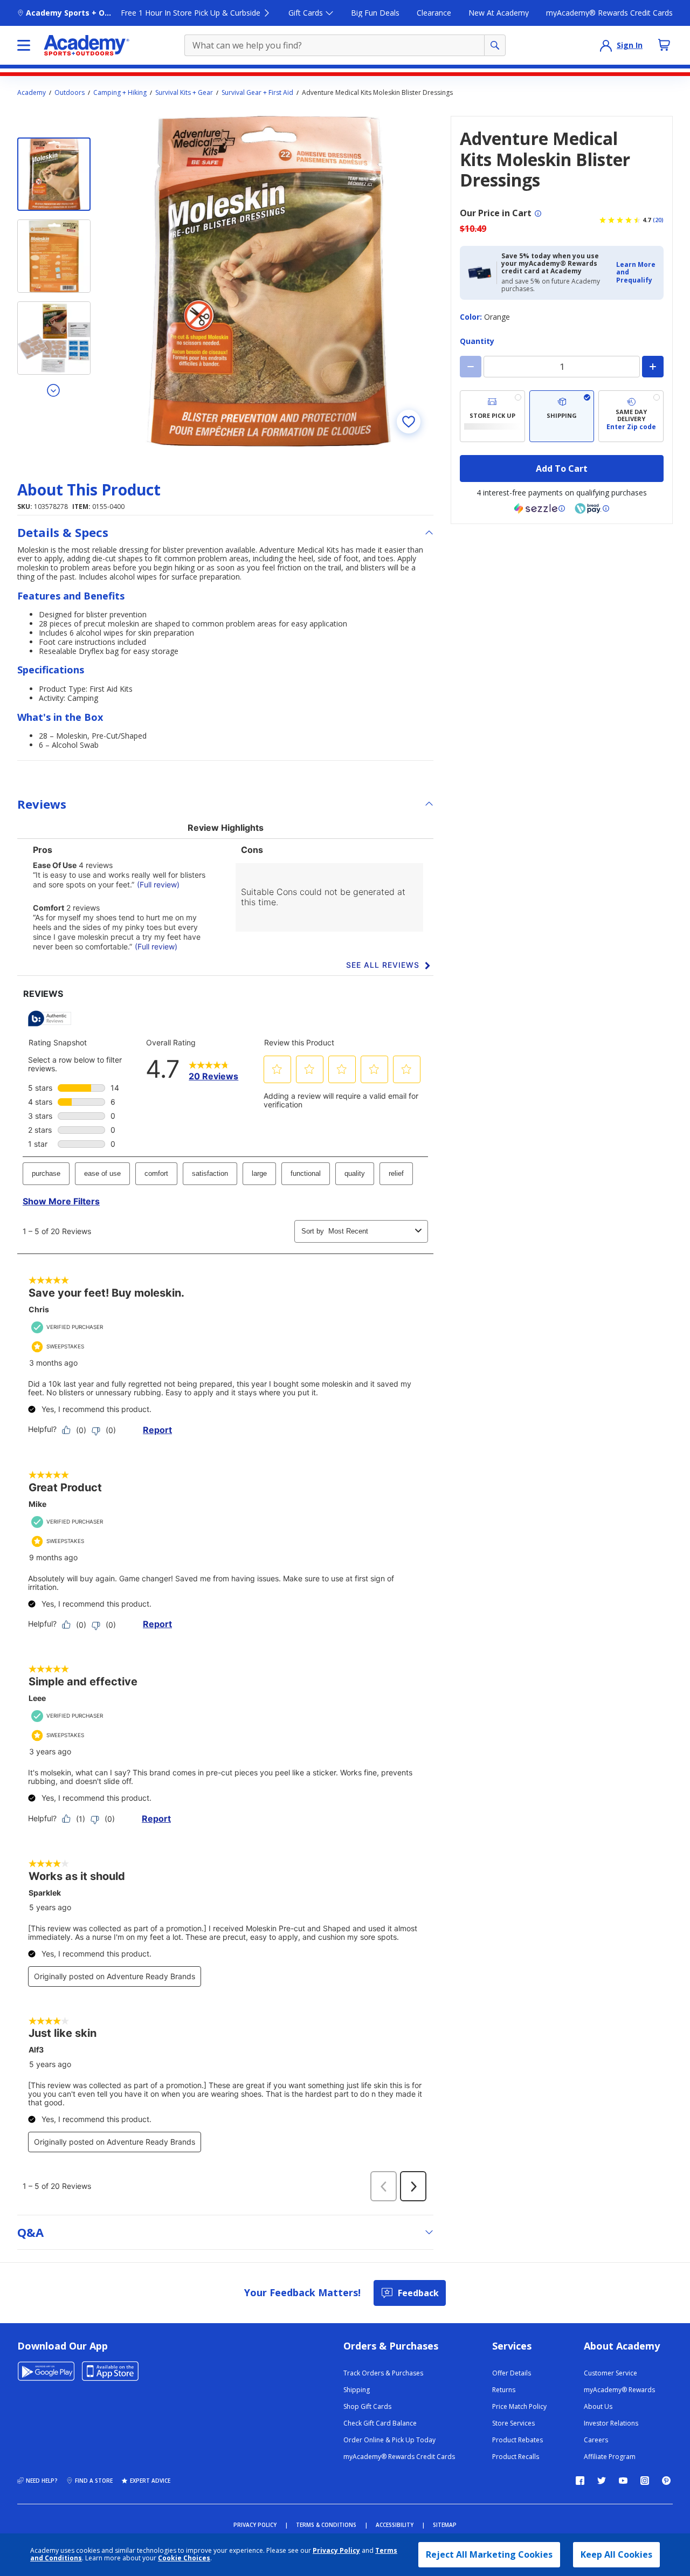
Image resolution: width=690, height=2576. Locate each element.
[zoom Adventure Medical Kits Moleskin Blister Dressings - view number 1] (268, 281)
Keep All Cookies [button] (616, 2554)
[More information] (538, 213)
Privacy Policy (336, 2550)
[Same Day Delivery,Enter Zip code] (631, 416)
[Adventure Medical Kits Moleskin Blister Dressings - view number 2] (54, 256)
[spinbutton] (562, 367)
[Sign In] (606, 45)
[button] (637, 273)
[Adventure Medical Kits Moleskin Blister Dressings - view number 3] (54, 338)
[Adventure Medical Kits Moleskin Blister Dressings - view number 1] (54, 174)
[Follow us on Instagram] (645, 2481)
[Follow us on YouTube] (623, 2481)
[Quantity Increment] (653, 367)
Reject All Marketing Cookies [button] (489, 2554)
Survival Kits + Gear (184, 93)
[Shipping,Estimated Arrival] (562, 416)
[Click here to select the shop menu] (24, 45)
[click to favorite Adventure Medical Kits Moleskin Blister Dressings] (409, 422)
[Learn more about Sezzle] (540, 508)
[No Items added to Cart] (664, 45)
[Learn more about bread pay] (592, 508)
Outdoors (70, 93)
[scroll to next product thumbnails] (54, 390)
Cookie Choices (184, 2558)
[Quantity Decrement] (471, 367)
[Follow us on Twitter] (602, 2481)
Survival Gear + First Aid (257, 93)
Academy (32, 93)
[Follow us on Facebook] (580, 2481)
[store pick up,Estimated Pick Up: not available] (492, 416)
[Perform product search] (495, 45)
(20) (658, 220)
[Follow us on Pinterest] (666, 2481)
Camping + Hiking (120, 93)
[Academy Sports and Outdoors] (87, 45)
